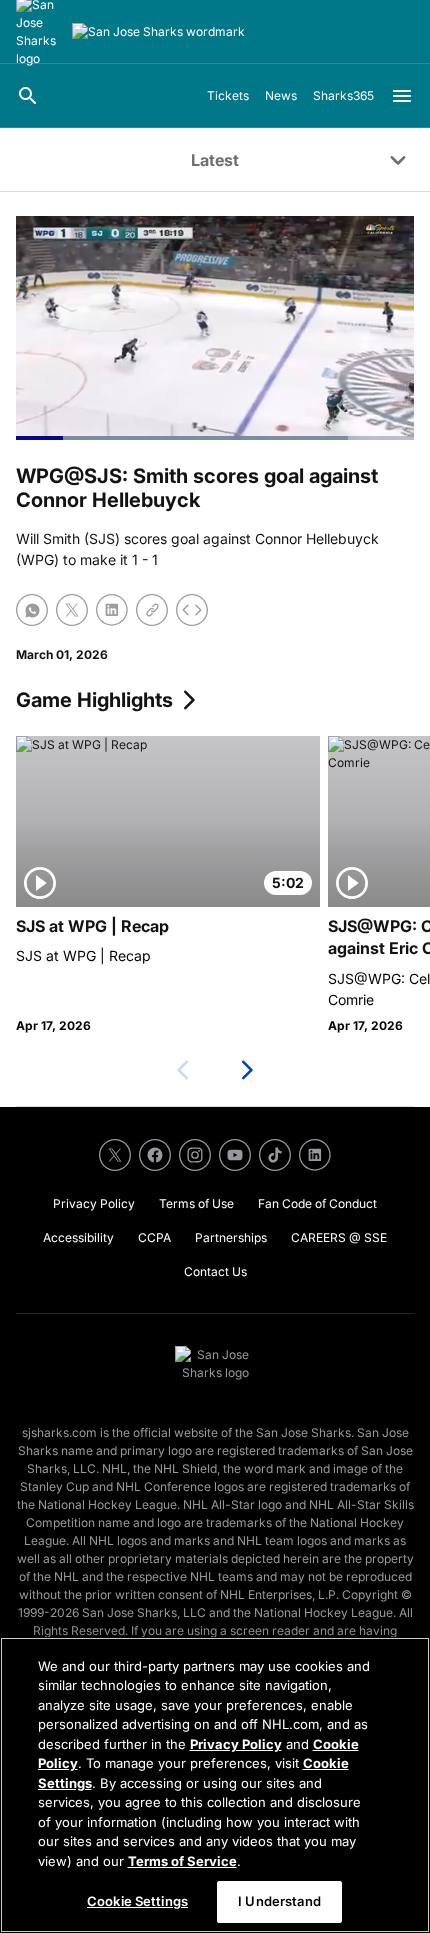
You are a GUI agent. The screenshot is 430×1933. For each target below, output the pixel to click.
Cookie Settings (137, 1901)
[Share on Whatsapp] (32, 610)
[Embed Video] (192, 610)
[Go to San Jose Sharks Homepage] (158, 32)
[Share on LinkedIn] (112, 610)
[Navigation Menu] (402, 96)
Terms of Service (182, 1861)
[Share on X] (72, 610)
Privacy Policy (236, 1744)
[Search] (28, 96)
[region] (215, 1785)
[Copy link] (152, 610)
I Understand (279, 1901)
